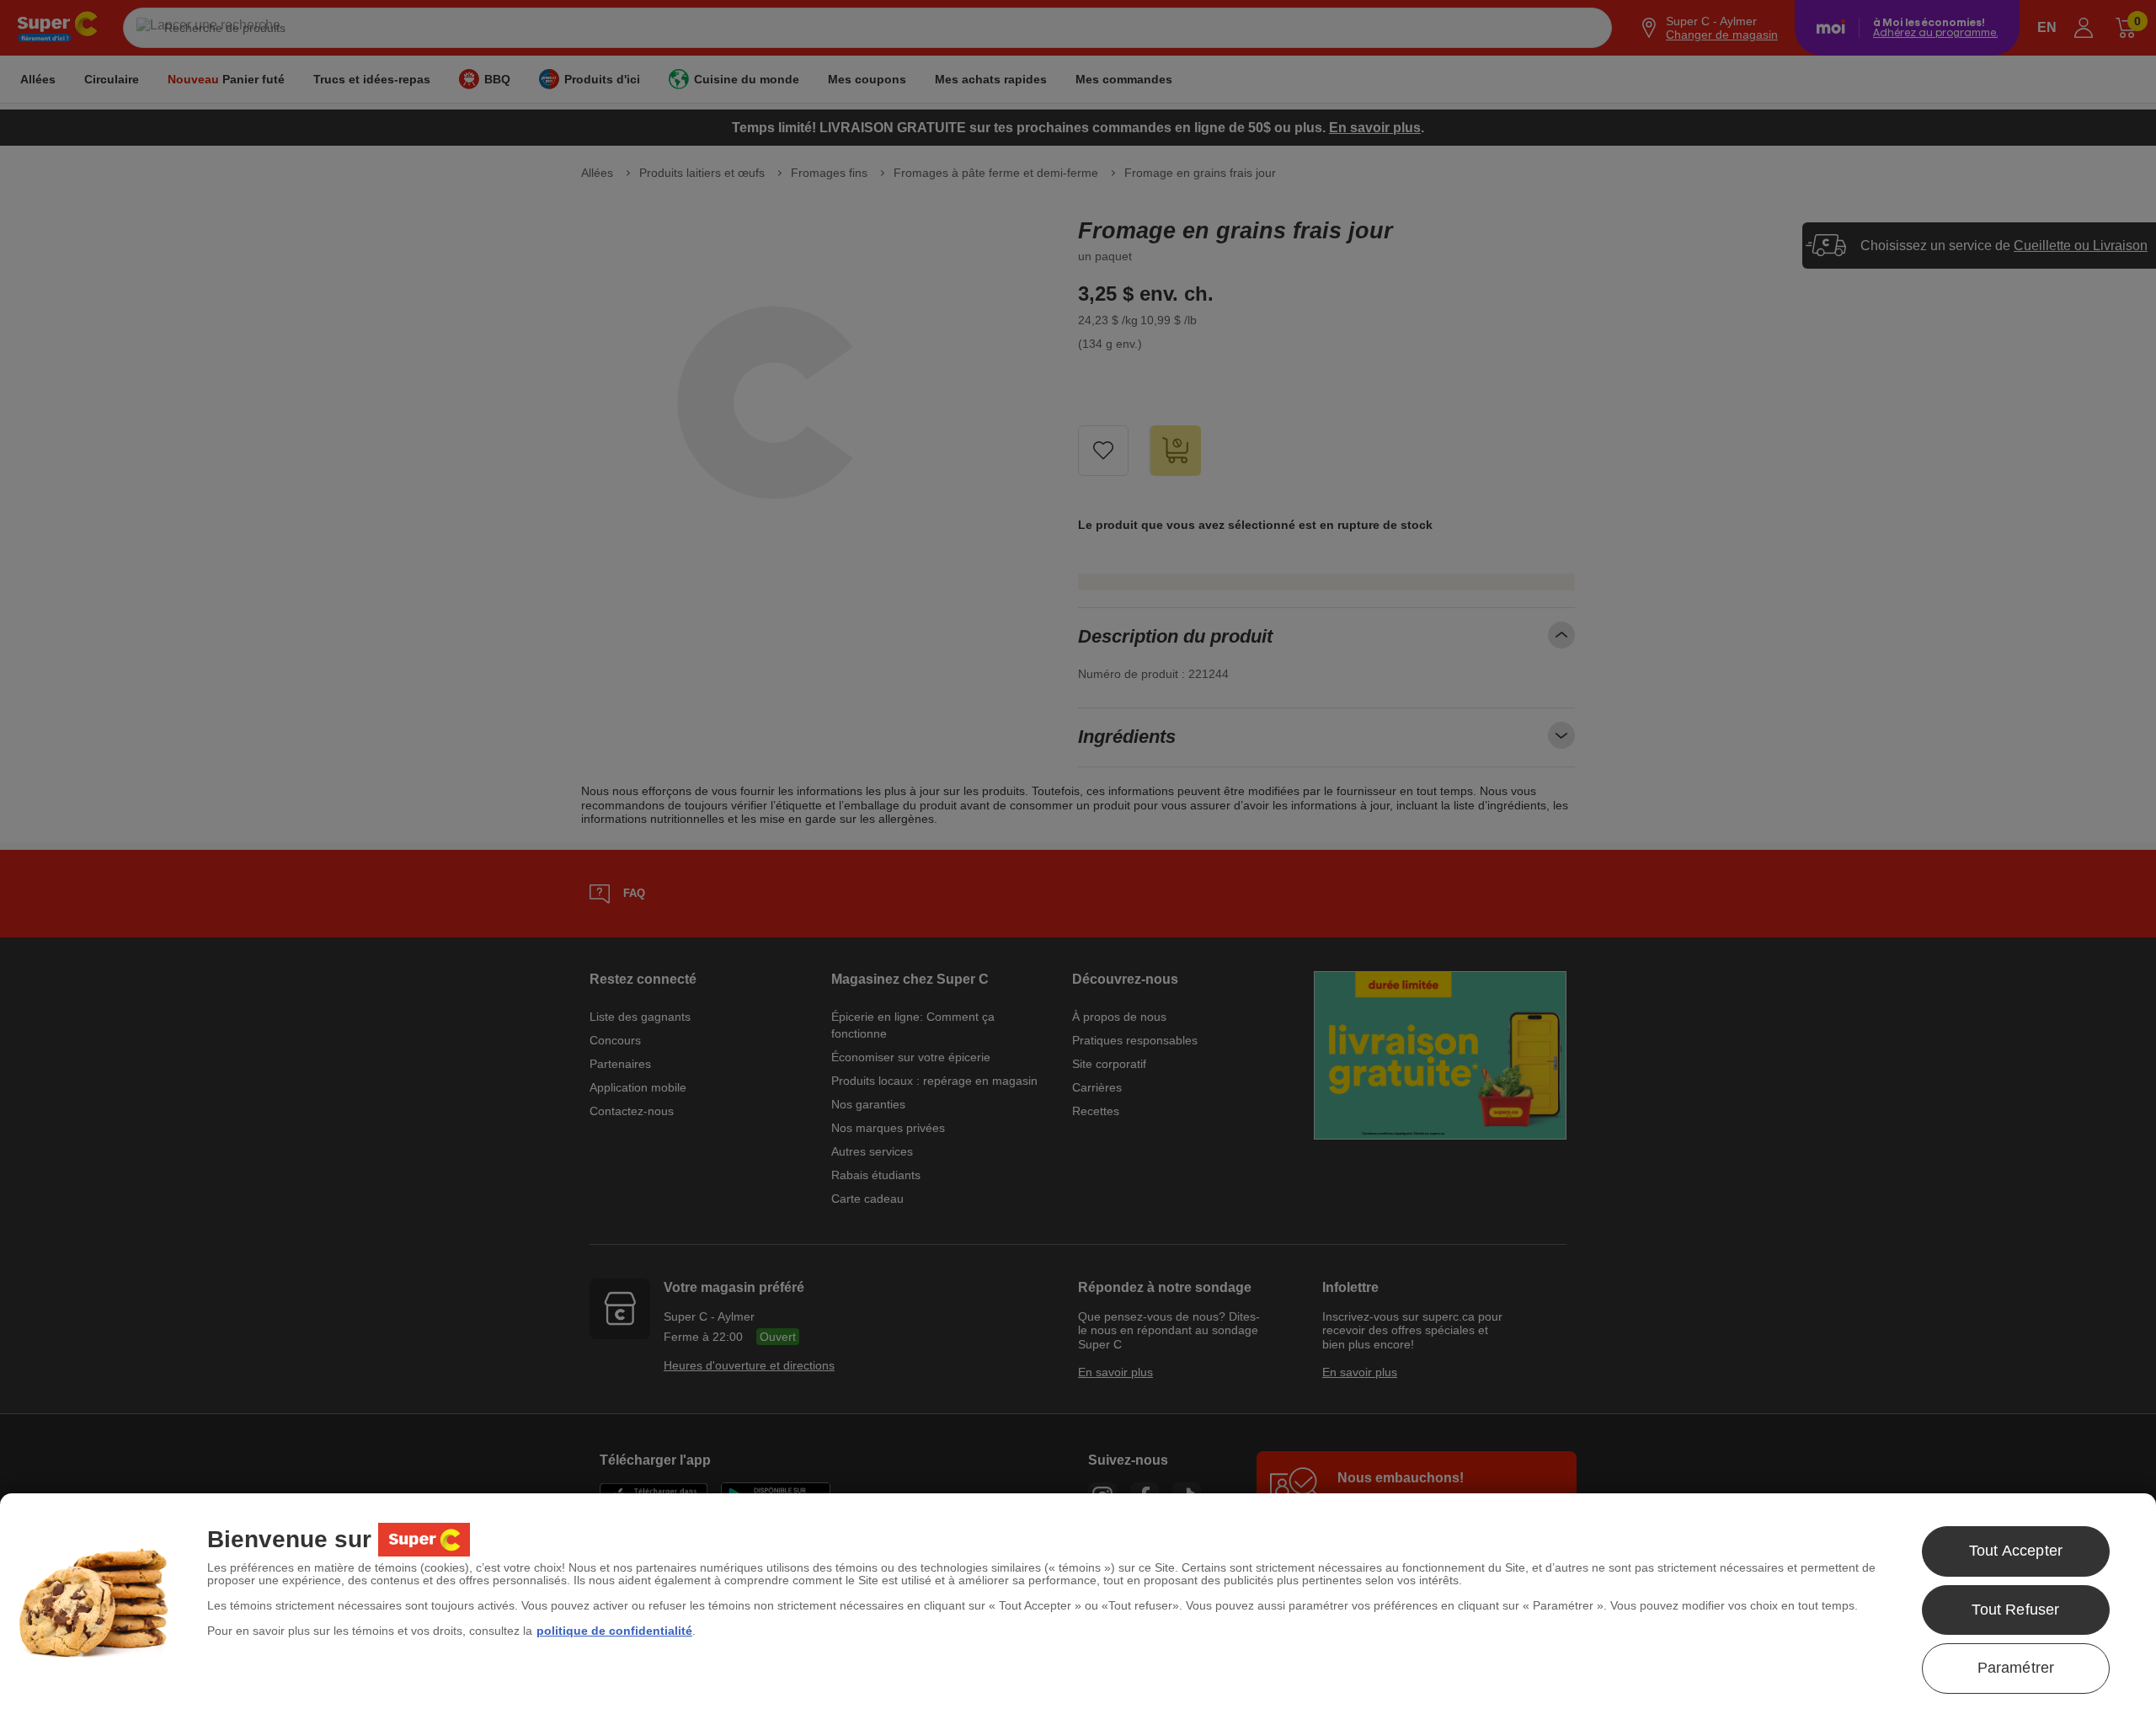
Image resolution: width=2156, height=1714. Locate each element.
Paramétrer (2016, 1668)
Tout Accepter (2016, 1551)
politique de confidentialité (614, 1631)
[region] (1078, 1604)
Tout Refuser (2015, 1610)
